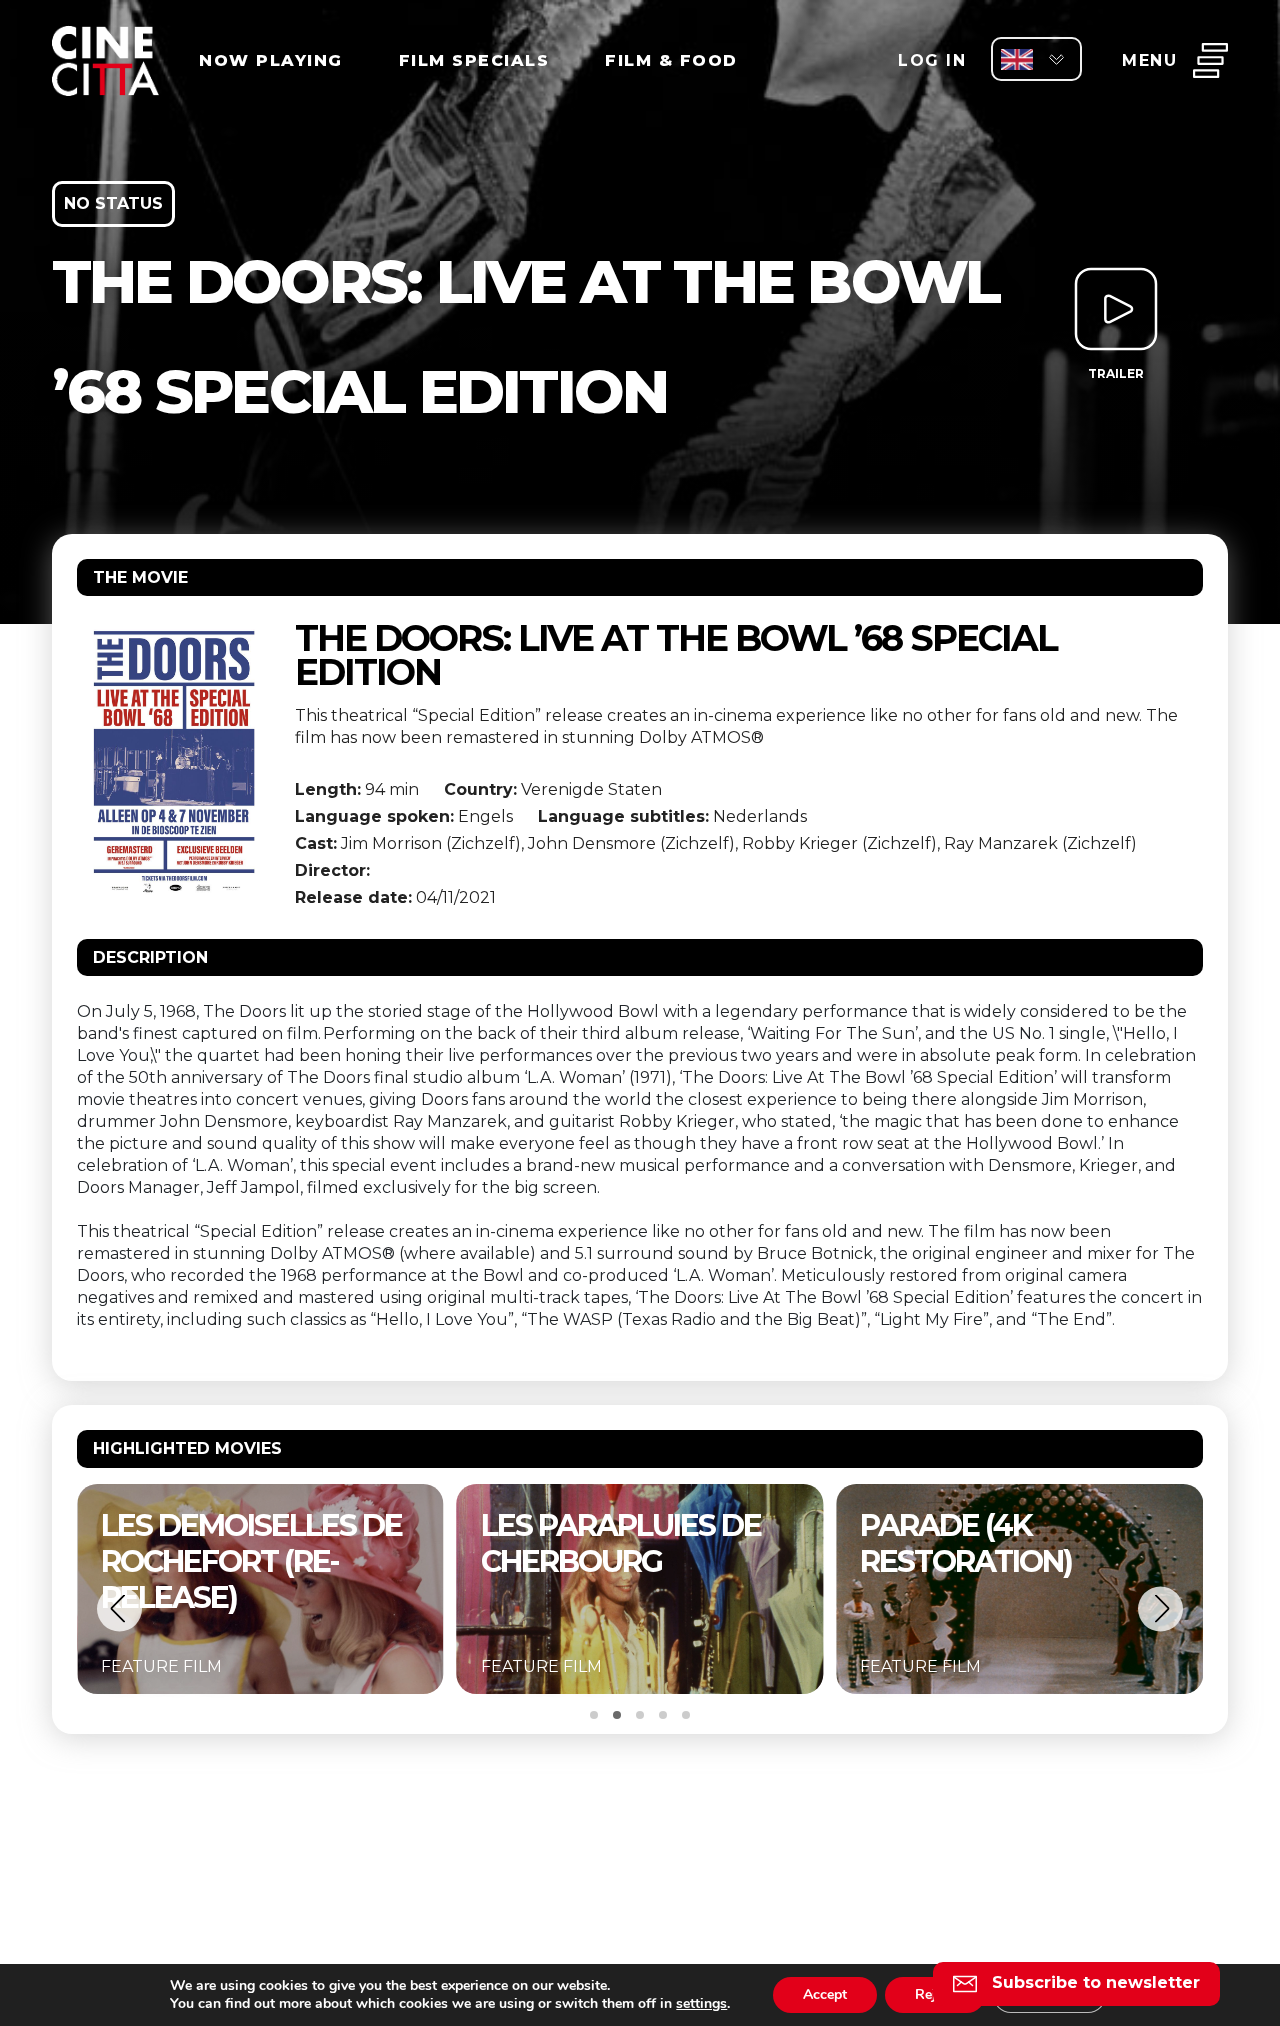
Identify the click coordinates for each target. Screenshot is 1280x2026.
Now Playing (271, 60)
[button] (119, 1608)
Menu (1149, 60)
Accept (825, 1994)
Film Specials (474, 60)
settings (701, 2004)
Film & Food (671, 60)
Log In (932, 60)
